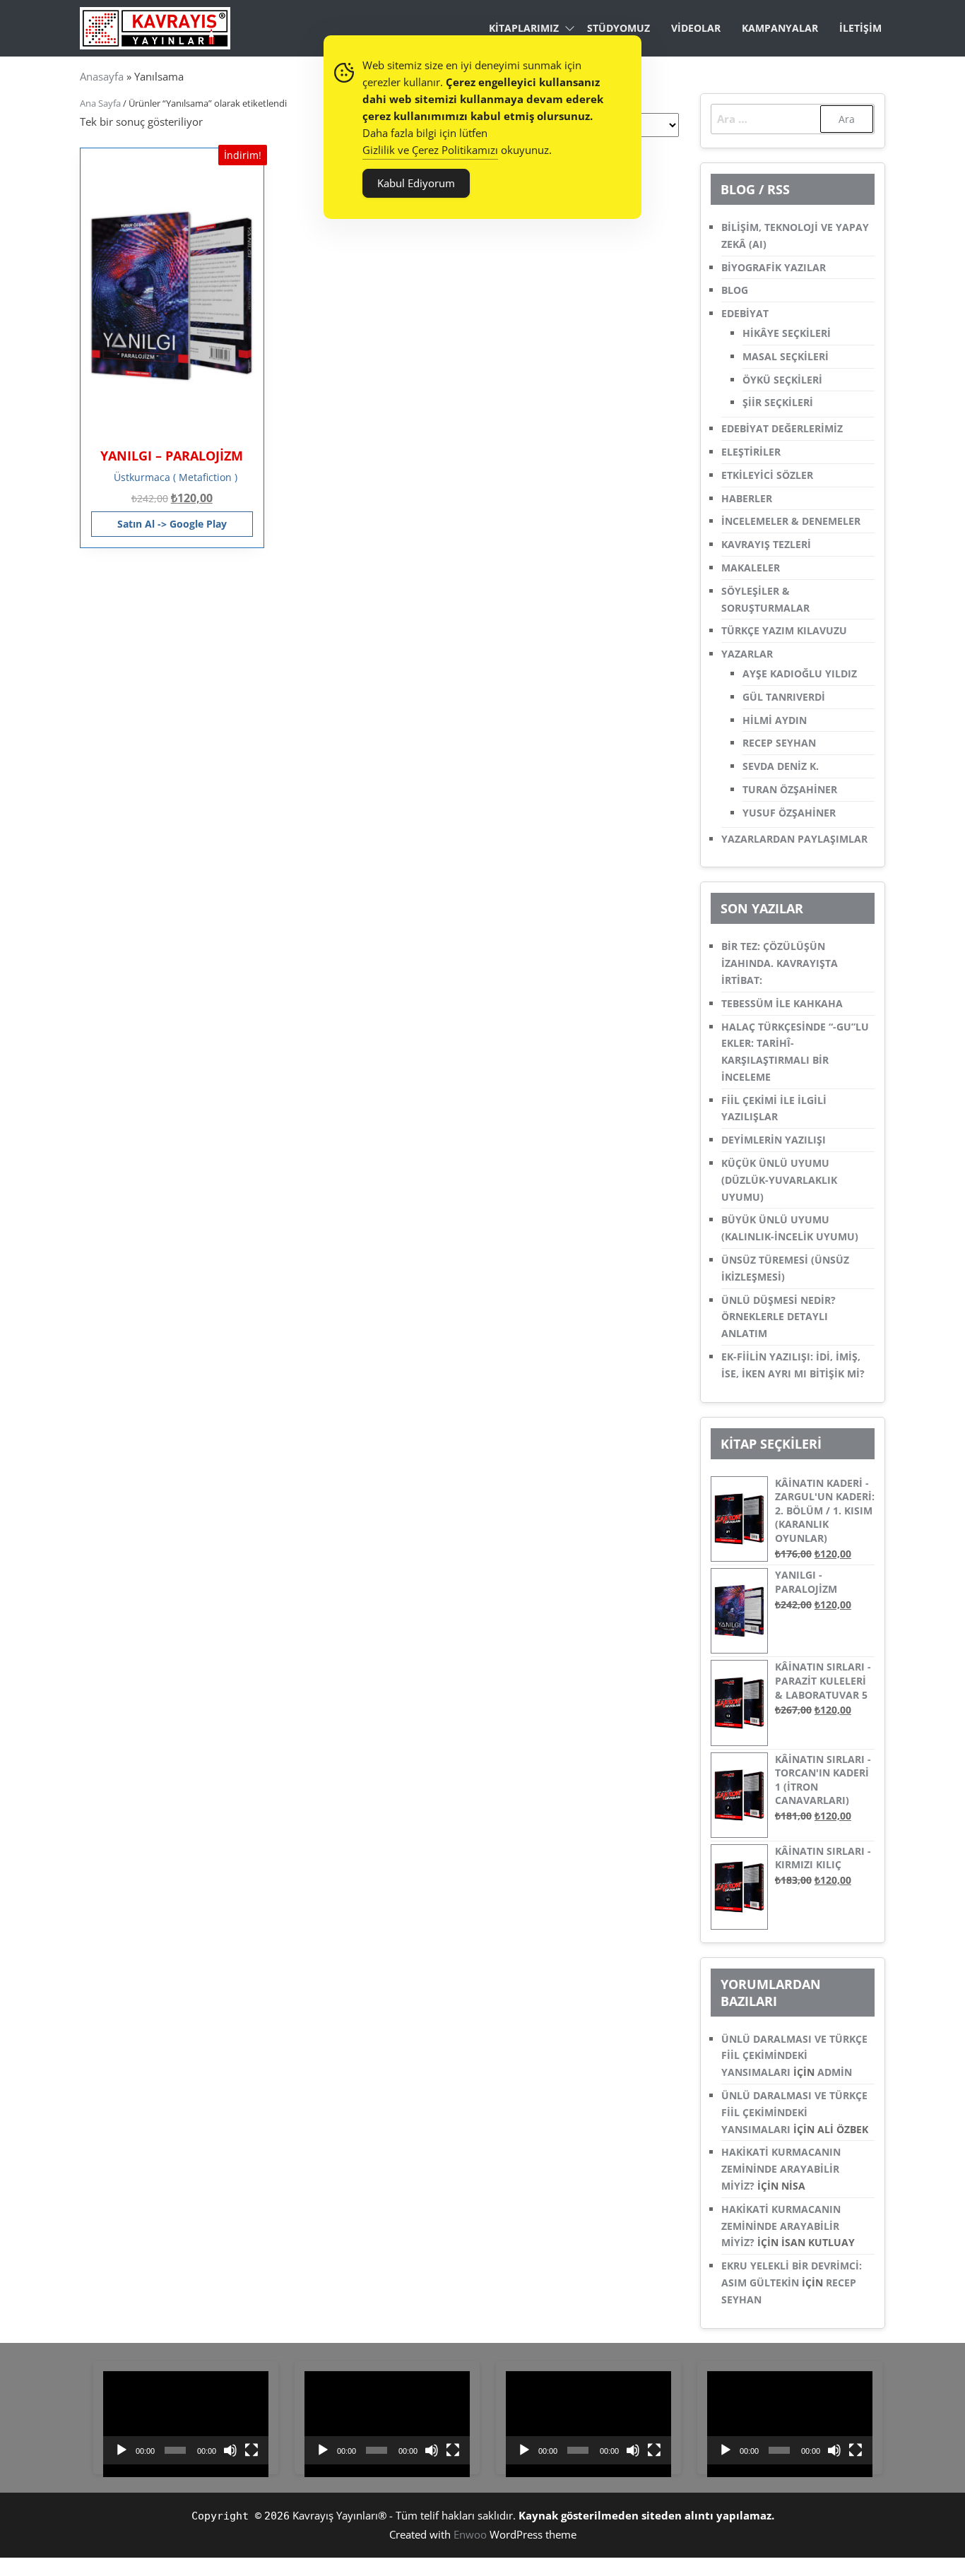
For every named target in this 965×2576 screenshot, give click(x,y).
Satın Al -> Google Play (172, 524)
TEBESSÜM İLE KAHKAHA (782, 1003)
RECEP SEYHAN (779, 743)
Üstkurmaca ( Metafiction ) (176, 477)
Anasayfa (102, 76)
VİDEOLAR (696, 28)
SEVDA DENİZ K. (781, 766)
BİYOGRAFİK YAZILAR (774, 267)
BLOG (735, 290)
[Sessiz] (230, 2450)
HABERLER (747, 498)
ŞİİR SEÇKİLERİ (778, 402)
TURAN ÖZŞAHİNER (790, 789)
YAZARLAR (747, 654)
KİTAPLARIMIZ (524, 28)
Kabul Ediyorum (416, 183)
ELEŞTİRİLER (751, 452)
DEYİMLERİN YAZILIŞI (774, 1140)
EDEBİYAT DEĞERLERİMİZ (782, 428)
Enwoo (470, 2534)
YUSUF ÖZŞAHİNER (789, 813)
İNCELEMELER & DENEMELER (791, 521)
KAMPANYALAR (780, 28)
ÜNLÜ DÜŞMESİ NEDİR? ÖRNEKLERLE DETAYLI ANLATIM (778, 1317)
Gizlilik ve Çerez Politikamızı (430, 150)
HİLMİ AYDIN (775, 720)
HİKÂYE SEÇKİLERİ (787, 333)
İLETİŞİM (860, 28)
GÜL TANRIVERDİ (784, 697)
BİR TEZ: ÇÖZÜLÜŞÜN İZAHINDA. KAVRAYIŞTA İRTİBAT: (780, 963)
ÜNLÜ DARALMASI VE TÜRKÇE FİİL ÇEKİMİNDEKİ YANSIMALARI (794, 2056)
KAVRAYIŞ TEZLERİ (766, 544)
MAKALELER (751, 568)
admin (835, 2072)
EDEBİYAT (745, 313)
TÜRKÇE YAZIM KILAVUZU (784, 630)
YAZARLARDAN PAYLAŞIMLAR (794, 839)
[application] (186, 2418)
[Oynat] (122, 2450)
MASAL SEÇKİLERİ (786, 356)
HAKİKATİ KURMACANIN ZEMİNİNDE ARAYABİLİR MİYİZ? (781, 2169)
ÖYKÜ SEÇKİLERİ (782, 380)
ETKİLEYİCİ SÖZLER (767, 475)
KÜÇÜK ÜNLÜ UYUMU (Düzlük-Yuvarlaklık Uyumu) (779, 1180)
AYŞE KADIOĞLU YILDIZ (800, 673)
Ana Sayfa (100, 103)
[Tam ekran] (251, 2450)
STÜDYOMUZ (618, 28)
